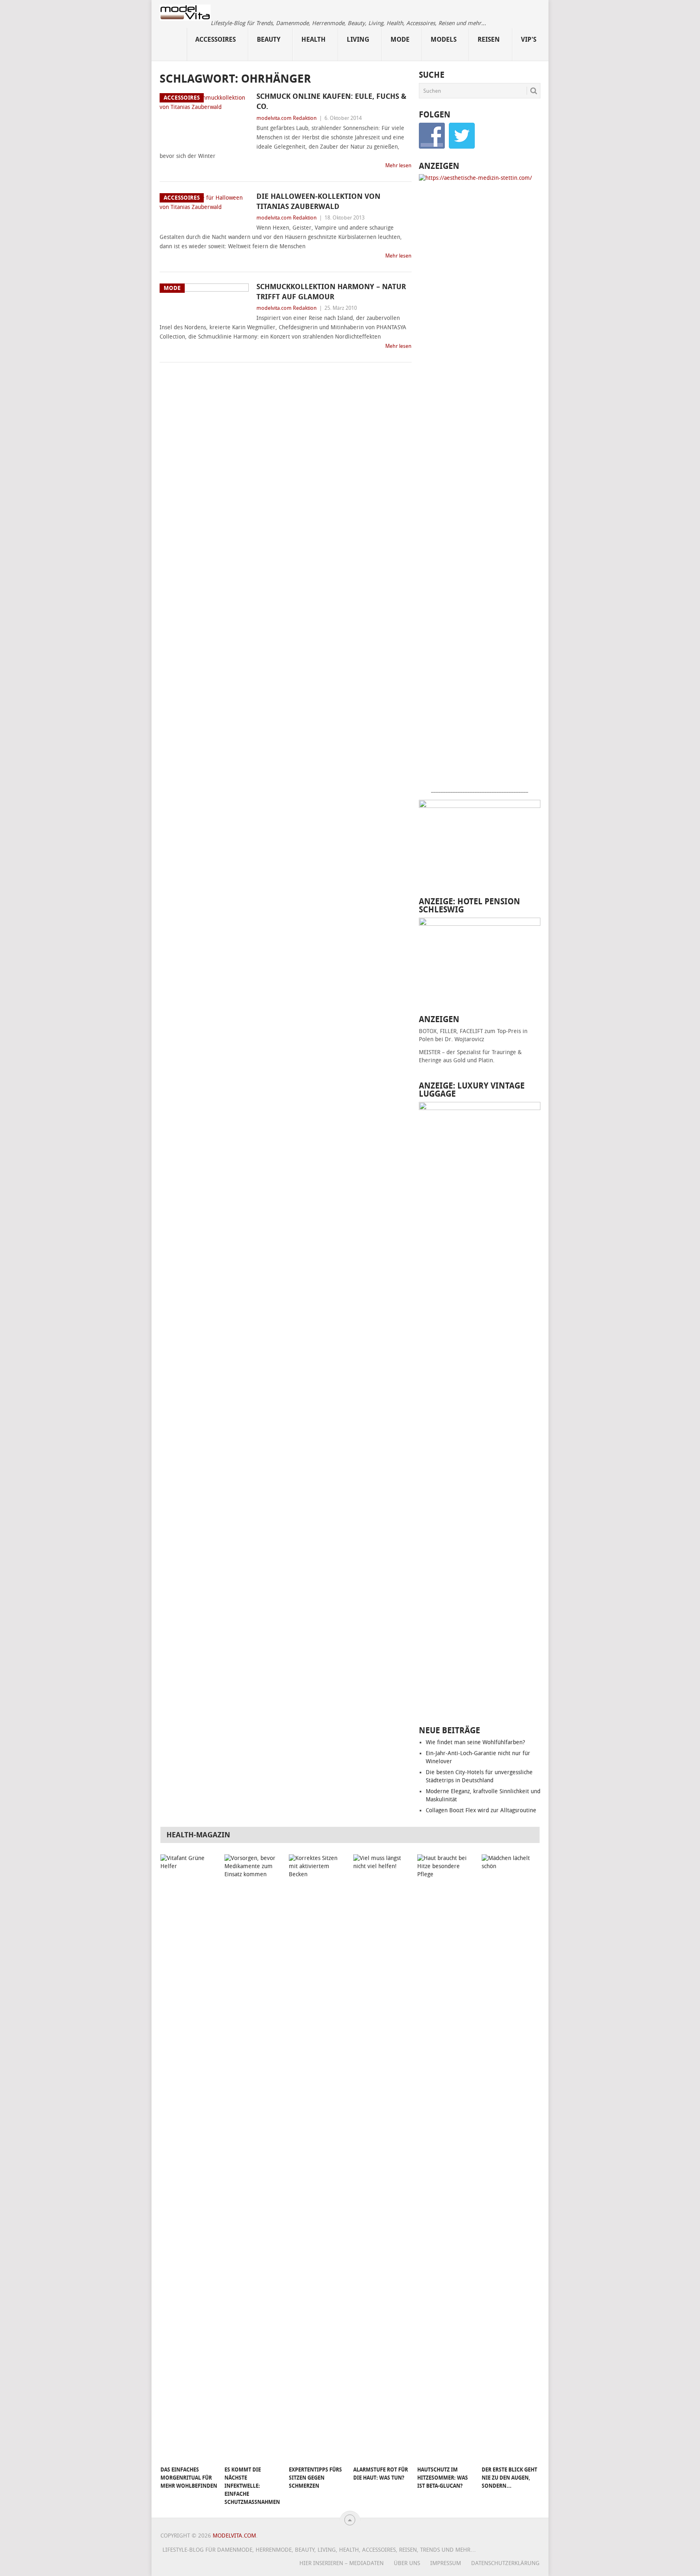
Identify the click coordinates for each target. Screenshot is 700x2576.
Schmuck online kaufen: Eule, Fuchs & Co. (331, 101)
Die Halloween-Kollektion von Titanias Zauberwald (318, 201)
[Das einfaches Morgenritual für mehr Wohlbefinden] (189, 2158)
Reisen (489, 39)
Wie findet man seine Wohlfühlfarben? (475, 1742)
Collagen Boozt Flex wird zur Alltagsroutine (481, 1810)
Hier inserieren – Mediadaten (341, 2563)
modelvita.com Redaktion (287, 118)
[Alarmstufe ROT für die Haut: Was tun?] (382, 2158)
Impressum (446, 2563)
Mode (400, 39)
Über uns (407, 2563)
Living (358, 39)
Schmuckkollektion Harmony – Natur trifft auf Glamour (331, 292)
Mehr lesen (398, 165)
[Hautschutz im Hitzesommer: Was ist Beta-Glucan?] (446, 2158)
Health (314, 39)
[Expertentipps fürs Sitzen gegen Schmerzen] (317, 2158)
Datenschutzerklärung (505, 2563)
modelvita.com (234, 2536)
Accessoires (216, 39)
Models (444, 39)
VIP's (529, 39)
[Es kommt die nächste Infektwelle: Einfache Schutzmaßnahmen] (253, 2158)
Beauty (269, 39)
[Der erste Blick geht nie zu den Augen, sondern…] (510, 2158)
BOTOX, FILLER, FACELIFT (451, 1031)
